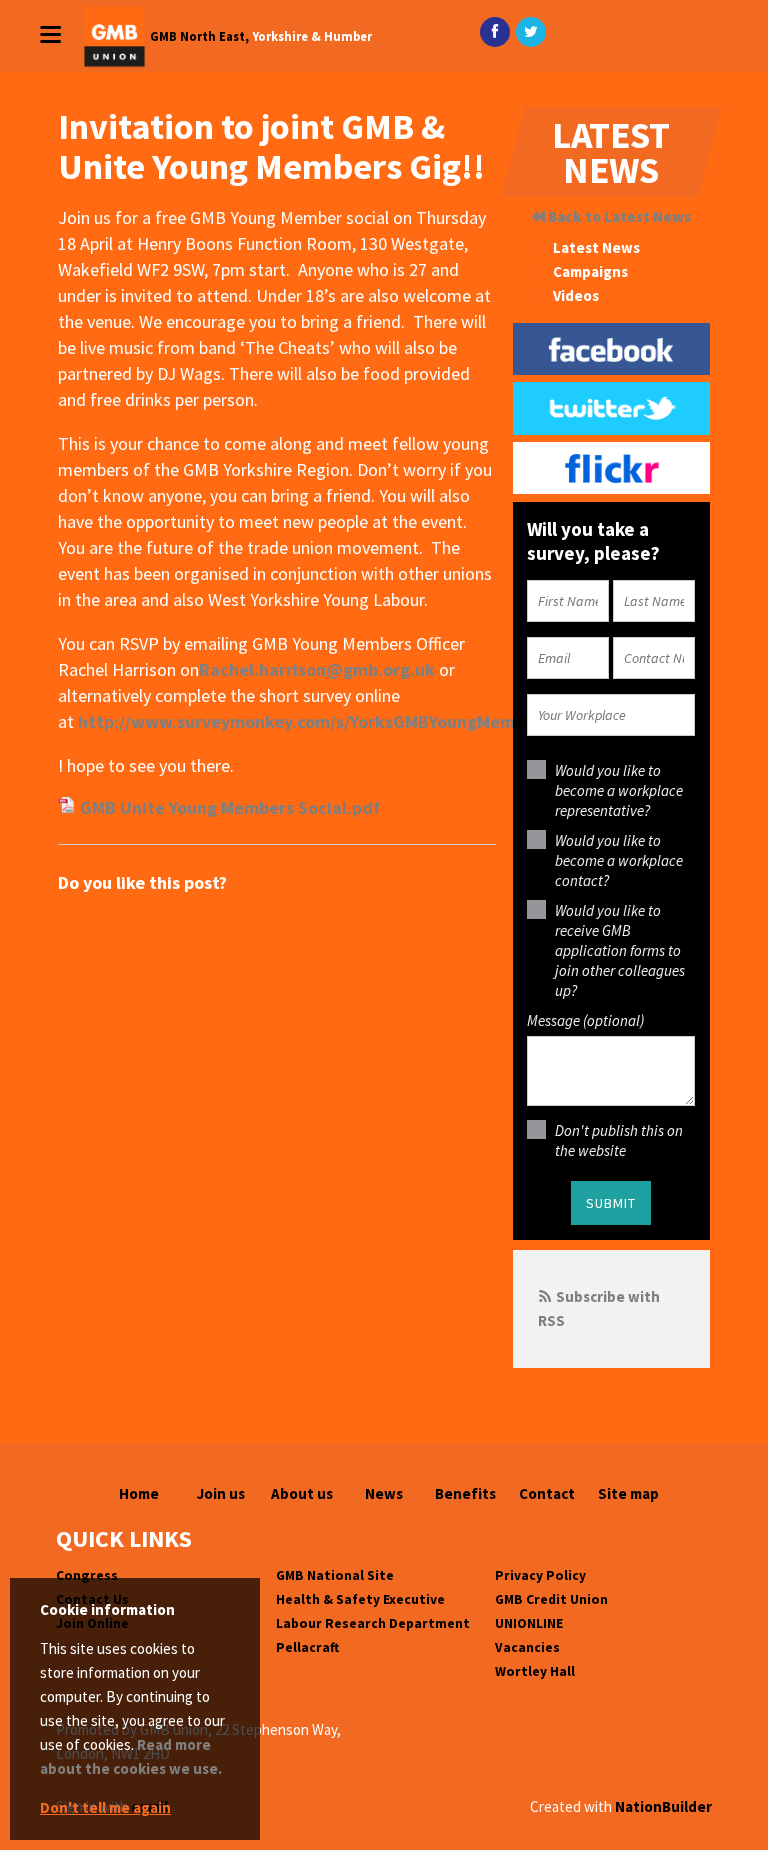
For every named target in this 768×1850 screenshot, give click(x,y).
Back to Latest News (618, 216)
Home (139, 1493)
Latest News (596, 247)
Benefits (465, 1493)
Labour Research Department (373, 1623)
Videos (576, 295)
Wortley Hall (535, 1671)
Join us (221, 1493)
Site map (628, 1493)
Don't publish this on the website (619, 1140)
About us (302, 1493)
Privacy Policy (540, 1575)
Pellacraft (307, 1647)
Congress (87, 1575)
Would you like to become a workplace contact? (619, 860)
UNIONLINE (529, 1623)
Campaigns (590, 271)
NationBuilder (663, 1806)
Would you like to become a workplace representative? (619, 790)
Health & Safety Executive (360, 1599)
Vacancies (527, 1647)
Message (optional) (585, 1020)
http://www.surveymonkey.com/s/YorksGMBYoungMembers (314, 721)
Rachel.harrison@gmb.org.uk (317, 669)
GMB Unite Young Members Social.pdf (230, 808)
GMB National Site (335, 1575)
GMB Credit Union (551, 1599)
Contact (547, 1493)
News (384, 1493)
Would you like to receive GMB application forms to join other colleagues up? (620, 950)
